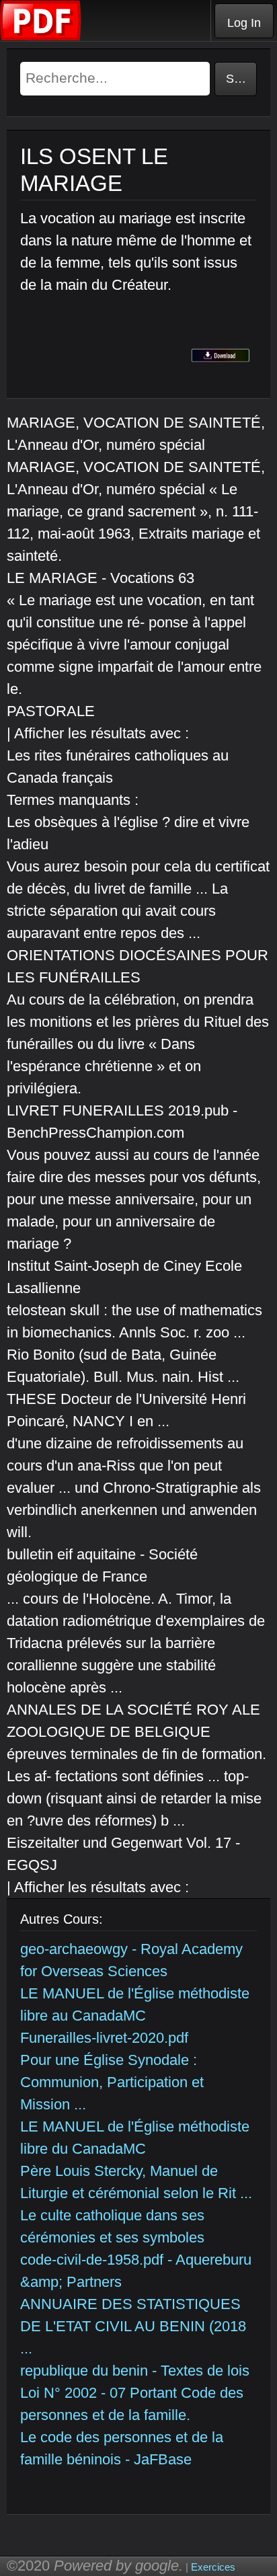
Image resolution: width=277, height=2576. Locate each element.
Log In (244, 23)
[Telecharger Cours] (41, 37)
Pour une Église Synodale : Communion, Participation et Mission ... (112, 2082)
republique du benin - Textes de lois (135, 2371)
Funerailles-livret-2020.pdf (104, 2038)
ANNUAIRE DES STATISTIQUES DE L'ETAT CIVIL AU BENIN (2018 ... (133, 2326)
